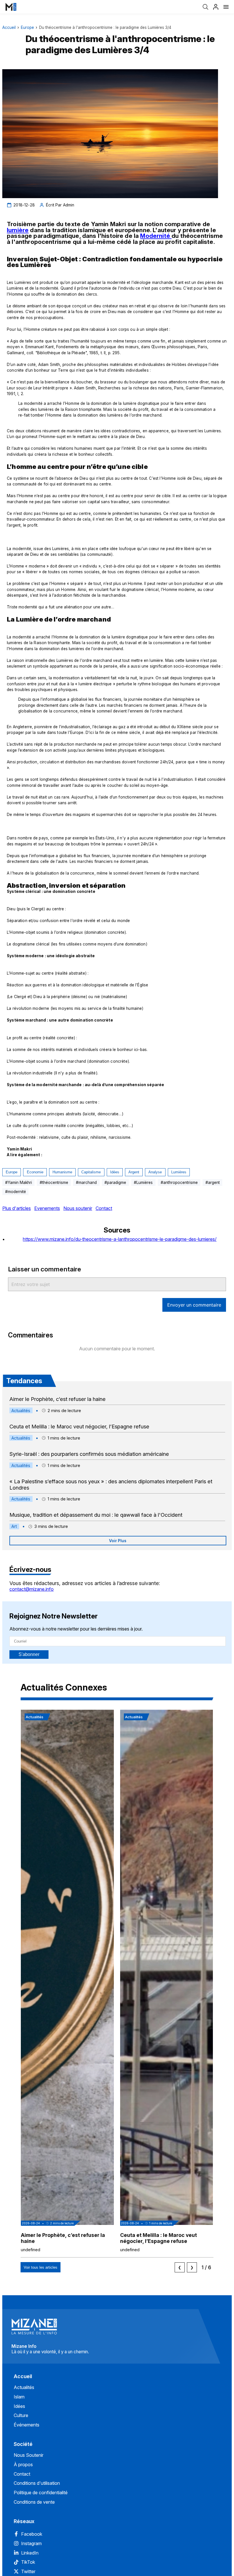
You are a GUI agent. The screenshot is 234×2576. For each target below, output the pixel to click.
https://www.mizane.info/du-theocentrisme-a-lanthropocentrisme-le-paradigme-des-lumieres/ (120, 1239)
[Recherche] (205, 7)
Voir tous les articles (41, 2267)
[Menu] (226, 7)
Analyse (155, 1172)
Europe (27, 27)
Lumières (179, 1172)
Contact (104, 1208)
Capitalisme (91, 1172)
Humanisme (62, 1172)
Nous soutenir (78, 1208)
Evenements (47, 1208)
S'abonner (29, 1654)
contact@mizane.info (32, 1589)
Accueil (9, 27)
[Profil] (216, 7)
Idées (115, 1172)
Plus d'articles (17, 1208)
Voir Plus (118, 1541)
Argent (134, 1172)
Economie (35, 1172)
